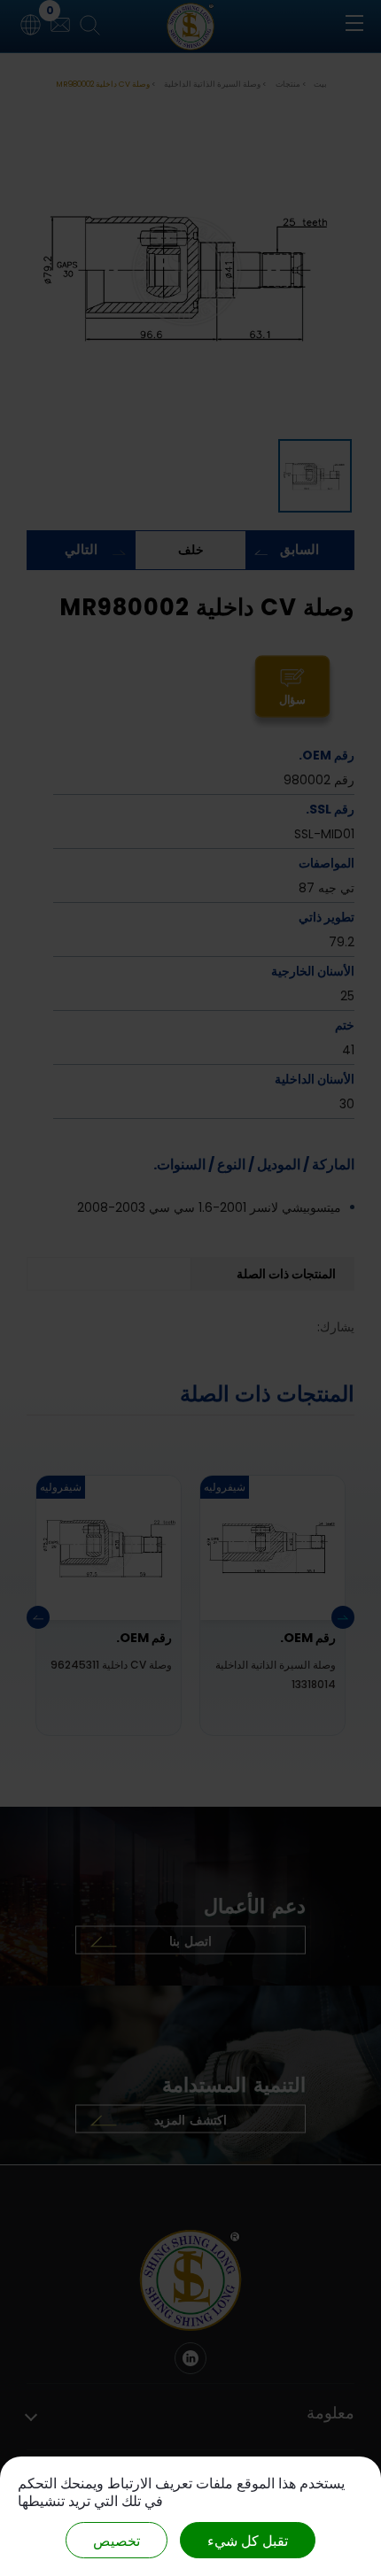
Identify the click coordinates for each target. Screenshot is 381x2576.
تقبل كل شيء (248, 2540)
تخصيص (117, 2540)
